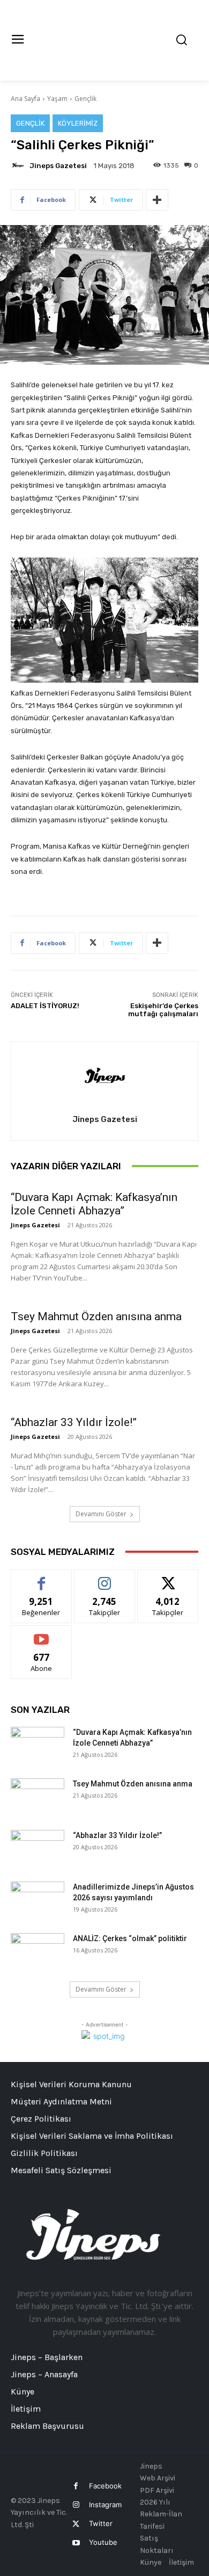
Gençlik (85, 99)
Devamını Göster (101, 1514)
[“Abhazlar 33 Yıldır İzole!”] (38, 1849)
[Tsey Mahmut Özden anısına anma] (38, 1797)
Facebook (105, 2486)
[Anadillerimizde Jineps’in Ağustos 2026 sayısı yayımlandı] (38, 1900)
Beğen (41, 1578)
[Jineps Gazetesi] (19, 165)
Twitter (101, 2523)
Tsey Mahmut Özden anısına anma (96, 1316)
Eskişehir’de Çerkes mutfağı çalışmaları (163, 1010)
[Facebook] (76, 2486)
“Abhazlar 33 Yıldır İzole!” (74, 1422)
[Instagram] (76, 2505)
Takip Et (105, 1578)
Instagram (105, 2505)
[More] (157, 200)
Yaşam (57, 99)
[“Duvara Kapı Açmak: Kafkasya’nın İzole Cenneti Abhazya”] (38, 1746)
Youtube (103, 2542)
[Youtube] (76, 2543)
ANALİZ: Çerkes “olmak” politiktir (130, 1938)
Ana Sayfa (25, 99)
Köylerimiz (78, 123)
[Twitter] (76, 2524)
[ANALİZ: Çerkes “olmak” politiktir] (38, 1952)
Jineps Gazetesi (58, 166)
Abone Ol (42, 1634)
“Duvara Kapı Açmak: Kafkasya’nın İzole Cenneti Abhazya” (94, 1204)
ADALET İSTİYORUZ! (45, 1006)
